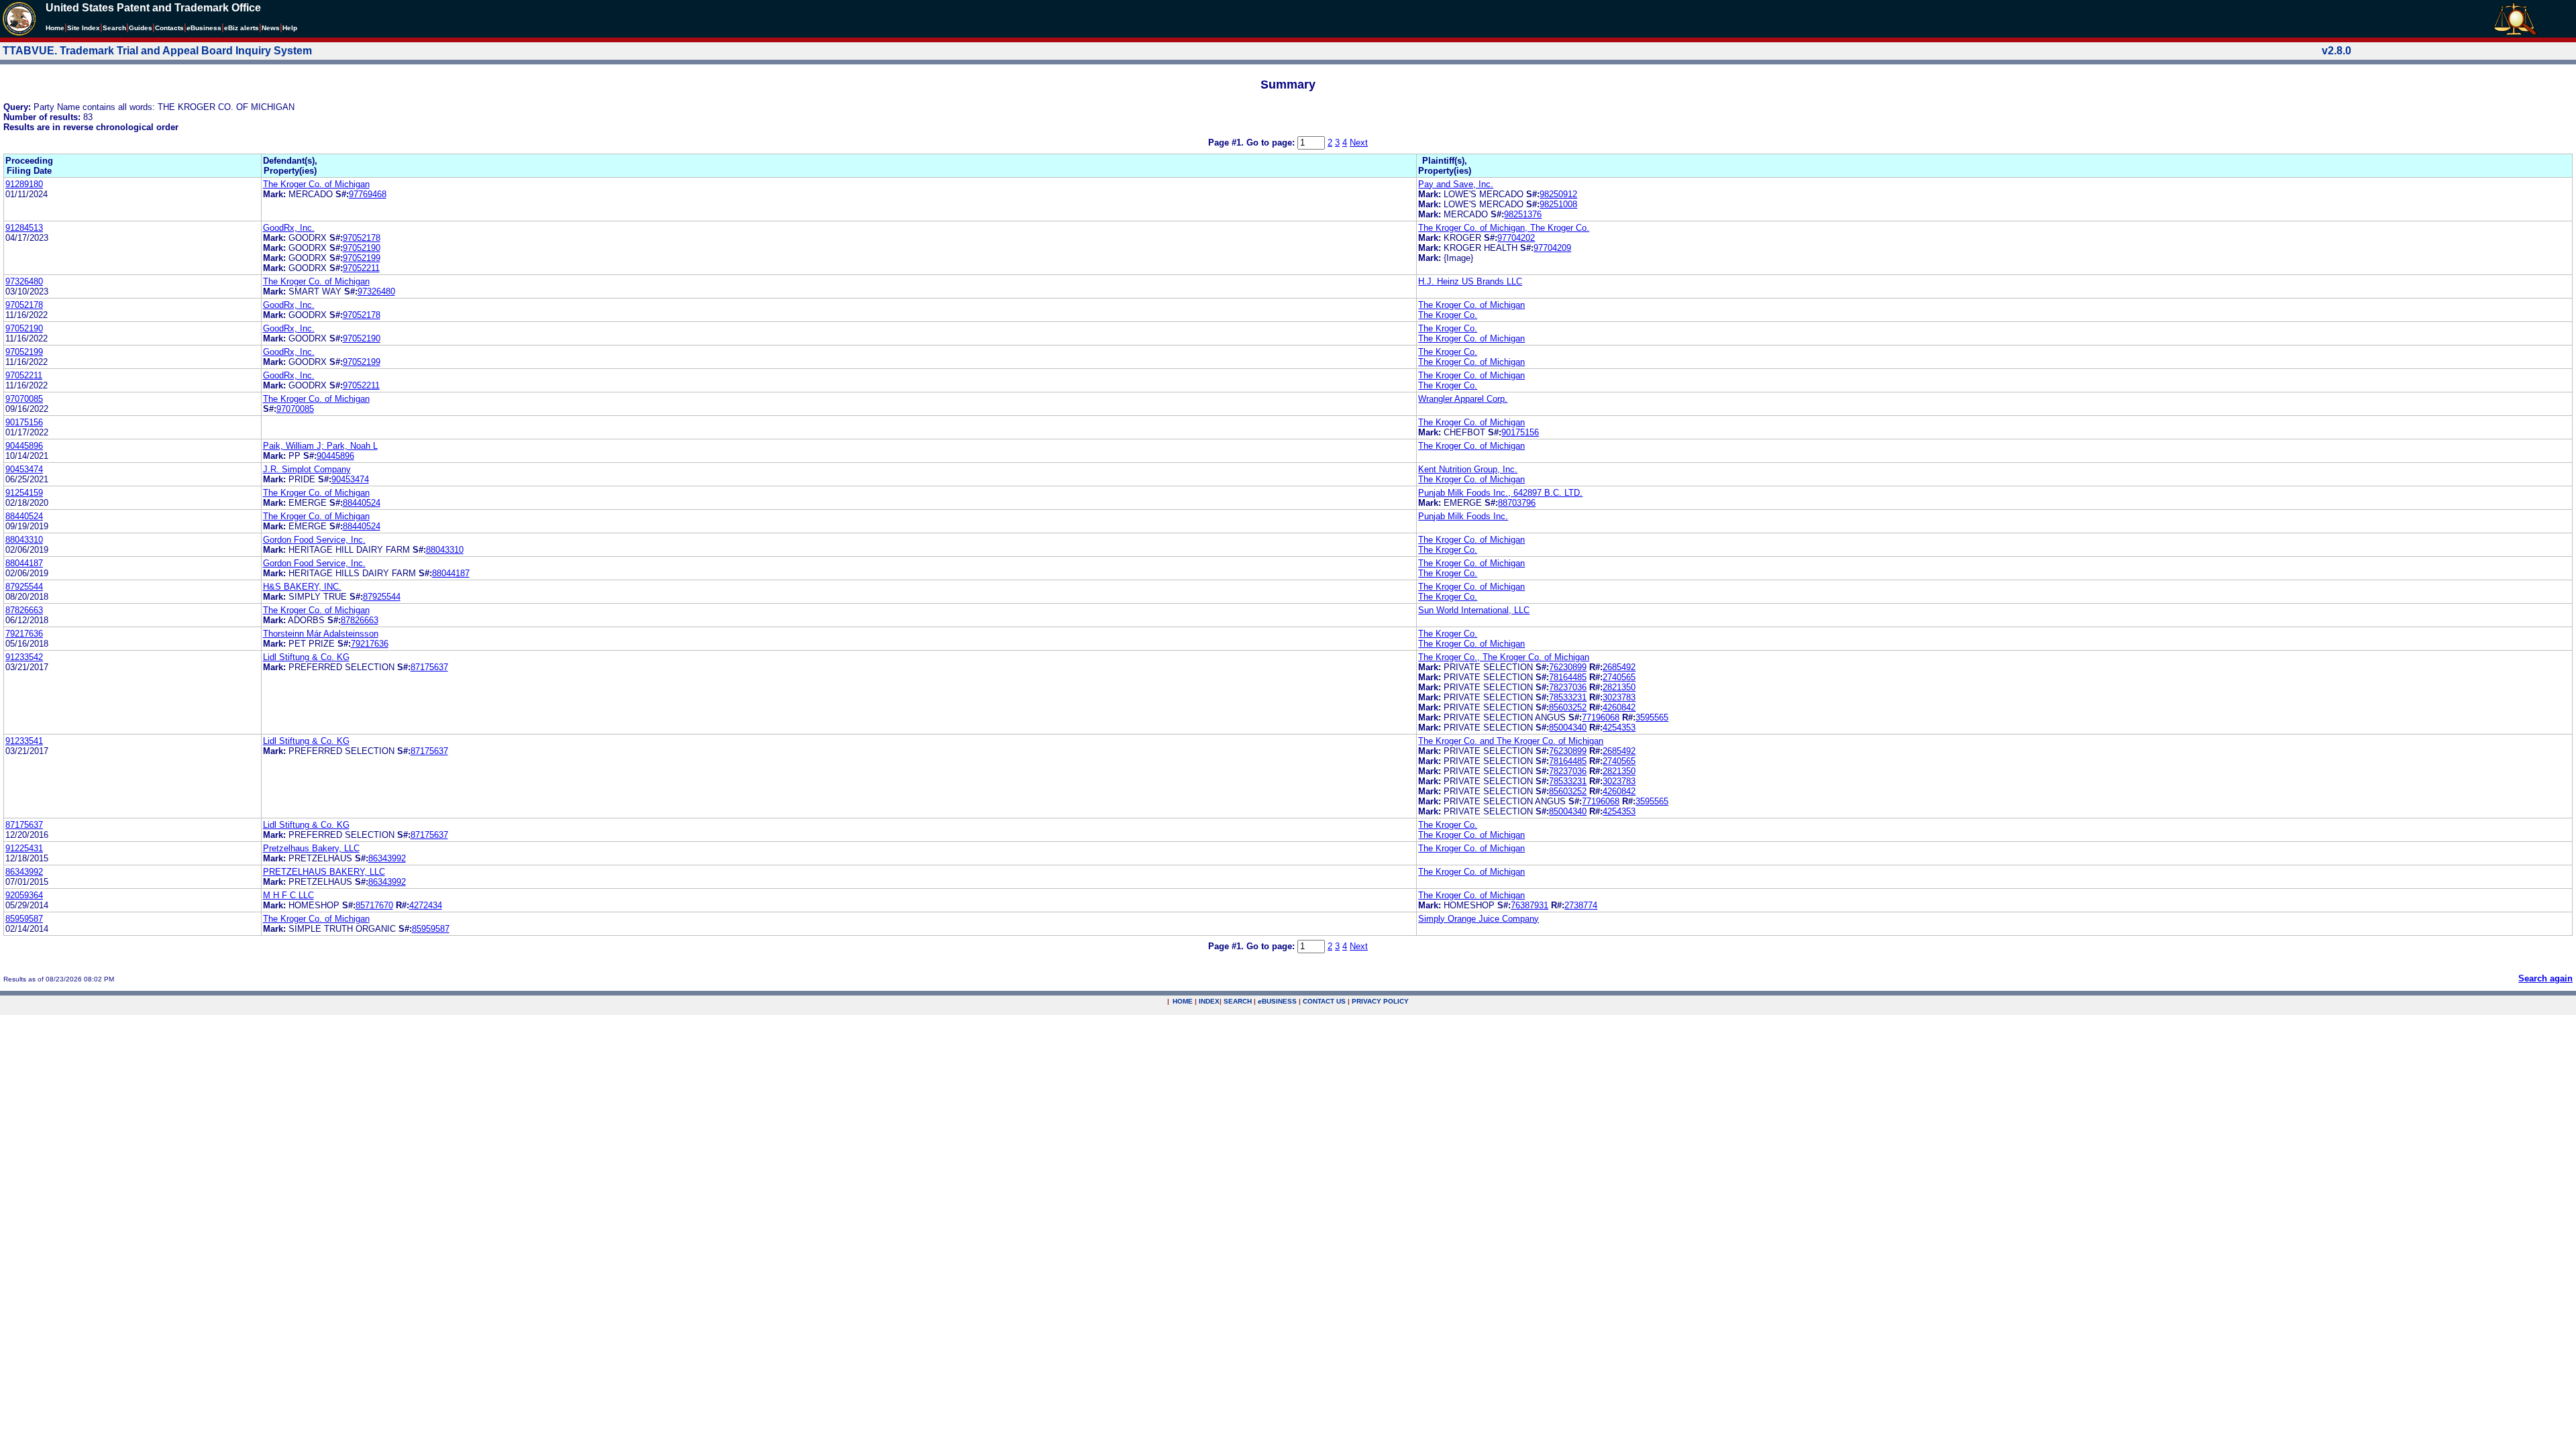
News (271, 28)
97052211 (361, 268)
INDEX (1209, 1001)
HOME (1183, 1001)
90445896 (24, 446)
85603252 (1568, 707)
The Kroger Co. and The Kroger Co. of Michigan (1511, 741)
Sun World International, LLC (1474, 610)
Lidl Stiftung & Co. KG (306, 657)
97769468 (368, 194)
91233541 (24, 741)
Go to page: (1272, 143)
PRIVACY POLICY (1380, 1001)
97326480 (24, 281)
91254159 (24, 493)
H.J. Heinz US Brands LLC (1470, 281)
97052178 (362, 238)
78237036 (1568, 687)
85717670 (374, 905)
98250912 (1558, 194)
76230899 (1568, 667)
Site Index (84, 28)
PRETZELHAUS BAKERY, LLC (324, 872)
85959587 (24, 919)
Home (55, 28)
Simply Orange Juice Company (1479, 919)
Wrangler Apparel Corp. (1463, 399)
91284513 (24, 228)
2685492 (1619, 667)
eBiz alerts (241, 28)
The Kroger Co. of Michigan (316, 184)
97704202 (1516, 238)
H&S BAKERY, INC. (302, 587)
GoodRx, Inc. (289, 228)
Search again (2545, 978)
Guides (141, 28)
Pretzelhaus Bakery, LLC (311, 848)
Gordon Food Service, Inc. (314, 540)
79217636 (24, 634)
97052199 (362, 258)
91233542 (24, 657)
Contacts (169, 28)
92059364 (24, 895)
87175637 (429, 667)
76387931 (1529, 905)
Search (114, 28)
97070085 (24, 399)
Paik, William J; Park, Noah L (320, 446)
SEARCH (1238, 1001)
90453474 (24, 469)
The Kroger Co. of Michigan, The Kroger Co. (1504, 228)
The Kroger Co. (1448, 315)
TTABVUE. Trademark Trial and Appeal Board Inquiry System (157, 51)
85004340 (1568, 728)
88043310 (24, 540)
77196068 (1601, 717)
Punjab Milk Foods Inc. (1463, 516)
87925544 (24, 587)
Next (1359, 143)
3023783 (1619, 697)
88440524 (362, 503)
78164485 (1568, 677)
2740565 (1619, 677)
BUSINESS (1277, 1001)
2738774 (1581, 905)
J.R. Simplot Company (307, 469)
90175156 (24, 422)
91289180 (24, 184)
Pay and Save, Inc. (1456, 184)
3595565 (1652, 717)
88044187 (24, 563)
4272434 (426, 905)
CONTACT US (1324, 1001)
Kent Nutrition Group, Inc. (1468, 469)
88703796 (1517, 503)
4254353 (1619, 728)
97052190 (362, 248)
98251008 (1558, 204)
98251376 (1523, 214)
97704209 (1552, 248)
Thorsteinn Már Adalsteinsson (321, 634)
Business (204, 28)
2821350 (1619, 687)
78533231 (1568, 697)
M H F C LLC (288, 895)
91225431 (24, 848)
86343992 (387, 858)
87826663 (24, 610)
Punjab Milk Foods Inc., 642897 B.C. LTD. (1500, 493)
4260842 (1619, 707)
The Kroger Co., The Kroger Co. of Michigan (1504, 657)
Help (290, 28)
